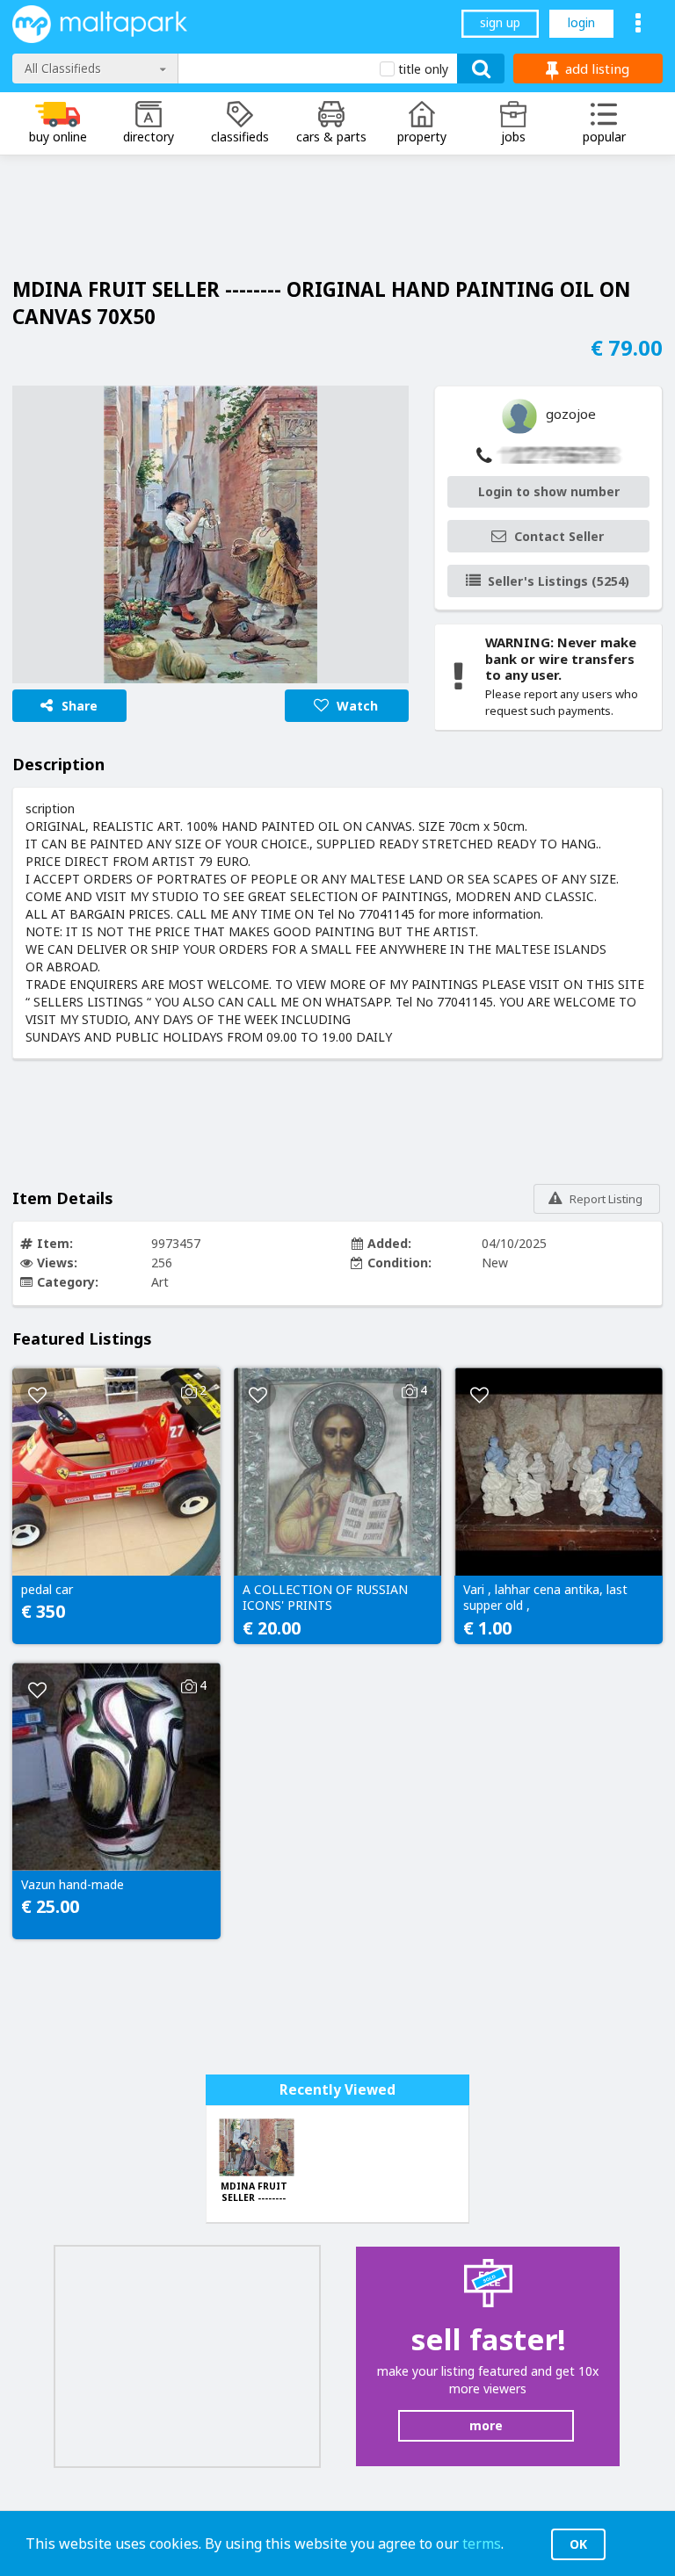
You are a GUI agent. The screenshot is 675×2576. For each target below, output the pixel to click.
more (486, 2425)
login (581, 22)
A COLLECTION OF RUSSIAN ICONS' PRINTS (325, 1598)
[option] (210, 534)
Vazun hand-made (73, 1885)
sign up (500, 22)
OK (578, 2544)
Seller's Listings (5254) (559, 581)
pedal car (47, 1590)
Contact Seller (559, 536)
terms (482, 2544)
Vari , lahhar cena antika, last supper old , (545, 1598)
